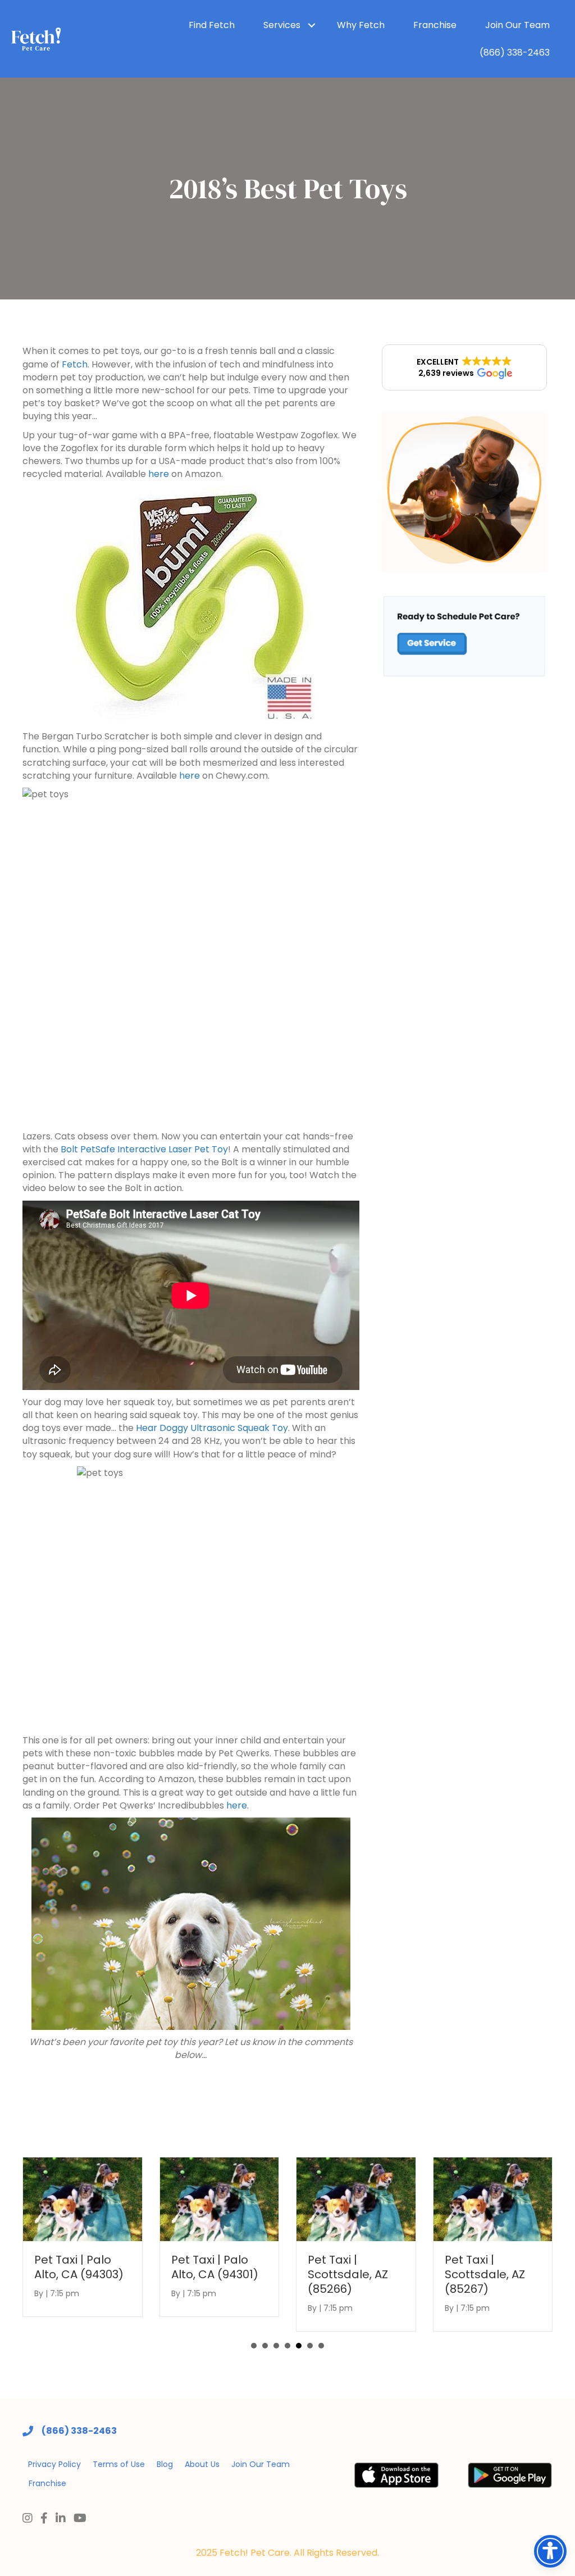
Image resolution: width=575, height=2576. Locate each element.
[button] (465, 367)
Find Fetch (212, 25)
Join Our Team (517, 25)
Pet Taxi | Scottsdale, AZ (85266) (348, 2274)
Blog (165, 2464)
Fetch (75, 364)
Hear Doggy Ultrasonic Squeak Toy (212, 1428)
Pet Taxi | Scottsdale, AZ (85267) (485, 2274)
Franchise (435, 25)
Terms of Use (119, 2464)
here (159, 474)
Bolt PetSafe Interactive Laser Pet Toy (144, 1149)
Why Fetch (361, 25)
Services (282, 25)
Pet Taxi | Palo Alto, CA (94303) (79, 2267)
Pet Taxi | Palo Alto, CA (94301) (215, 2267)
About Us (202, 2464)
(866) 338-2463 (515, 53)
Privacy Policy (54, 2464)
